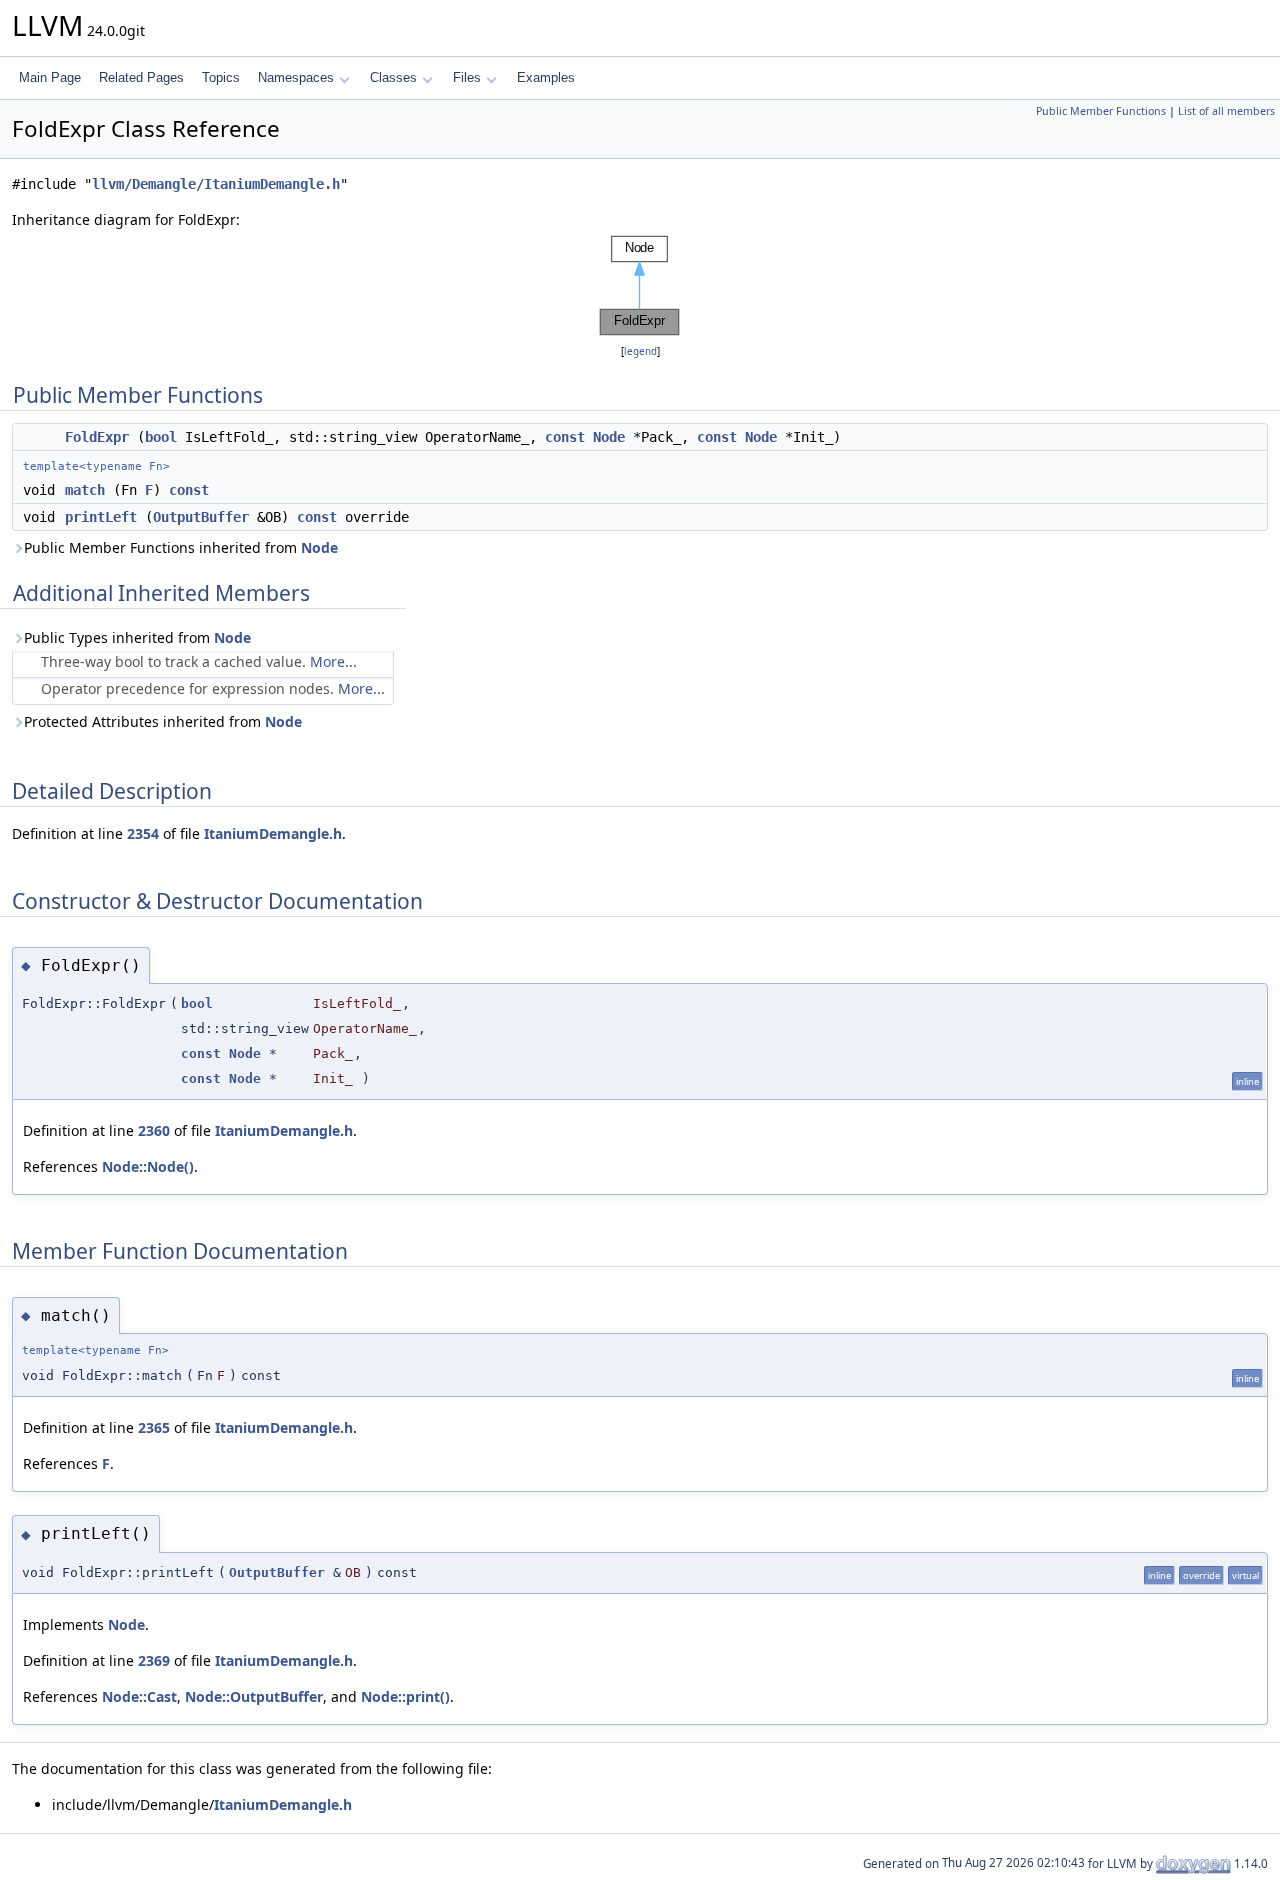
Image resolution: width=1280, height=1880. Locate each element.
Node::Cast (139, 1696)
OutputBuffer (201, 517)
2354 (143, 833)
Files (467, 77)
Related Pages (141, 77)
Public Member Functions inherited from (181, 547)
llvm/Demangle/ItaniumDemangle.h (216, 184)
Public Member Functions (1101, 111)
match (85, 490)
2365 (154, 1427)
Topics (221, 77)
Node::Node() (148, 1166)
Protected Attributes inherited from (163, 721)
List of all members (1226, 111)
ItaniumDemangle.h (273, 833)
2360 (154, 1130)
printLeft (101, 517)
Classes (393, 77)
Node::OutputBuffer (254, 1696)
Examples (546, 77)
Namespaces (296, 77)
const (565, 437)
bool (161, 437)
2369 (154, 1660)
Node (609, 437)
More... (333, 661)
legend (640, 351)
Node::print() (405, 1696)
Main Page (50, 77)
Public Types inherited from (137, 637)
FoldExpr (97, 437)
